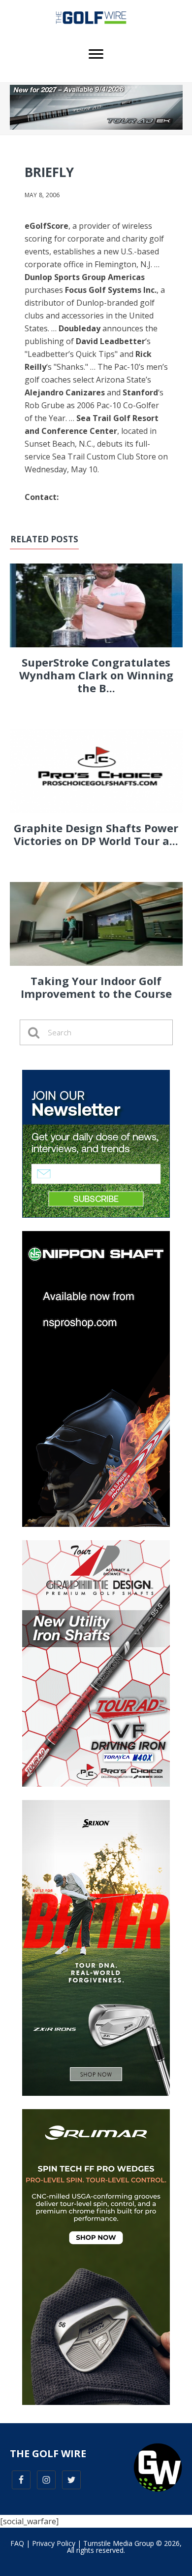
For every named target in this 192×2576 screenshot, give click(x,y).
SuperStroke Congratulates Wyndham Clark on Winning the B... (96, 675)
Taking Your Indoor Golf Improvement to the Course (96, 987)
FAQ (17, 2543)
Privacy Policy (54, 2543)
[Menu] (96, 54)
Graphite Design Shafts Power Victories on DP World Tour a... (96, 834)
